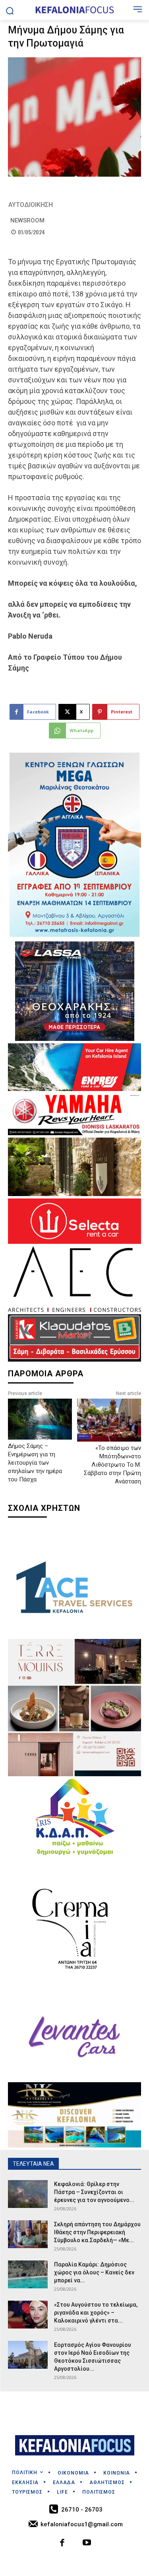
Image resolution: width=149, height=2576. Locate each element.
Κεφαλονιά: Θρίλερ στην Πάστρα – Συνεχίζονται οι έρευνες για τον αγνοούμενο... (94, 2192)
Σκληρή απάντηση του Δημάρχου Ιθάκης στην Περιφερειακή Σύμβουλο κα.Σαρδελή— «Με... (97, 2232)
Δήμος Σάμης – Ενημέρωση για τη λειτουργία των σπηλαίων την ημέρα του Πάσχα (35, 1463)
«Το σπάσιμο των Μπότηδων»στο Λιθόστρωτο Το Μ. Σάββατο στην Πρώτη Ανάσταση (112, 1465)
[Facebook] (62, 2544)
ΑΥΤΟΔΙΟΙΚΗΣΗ (31, 205)
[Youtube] (87, 2544)
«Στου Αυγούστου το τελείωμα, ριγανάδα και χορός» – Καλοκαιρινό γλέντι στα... (96, 2313)
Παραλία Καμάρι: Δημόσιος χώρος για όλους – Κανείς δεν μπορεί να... (94, 2272)
